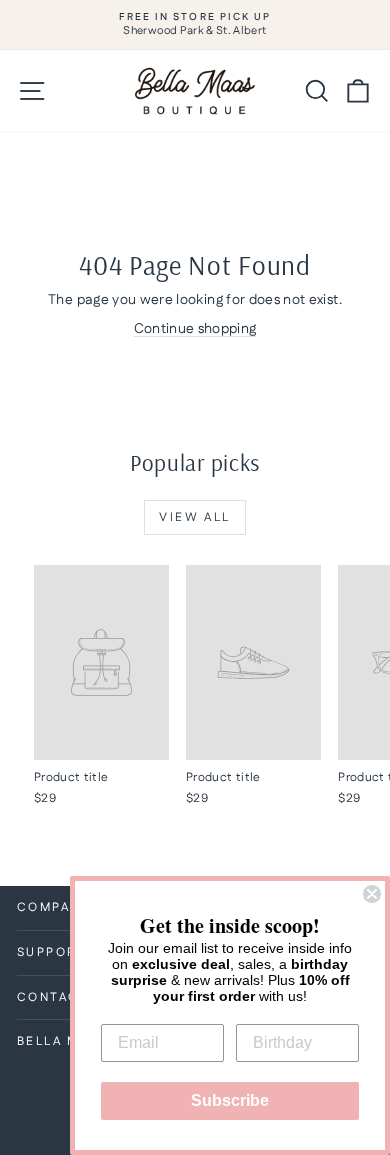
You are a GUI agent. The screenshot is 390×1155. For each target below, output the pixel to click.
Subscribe (230, 1100)
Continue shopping (195, 329)
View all (194, 517)
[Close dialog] (372, 894)
